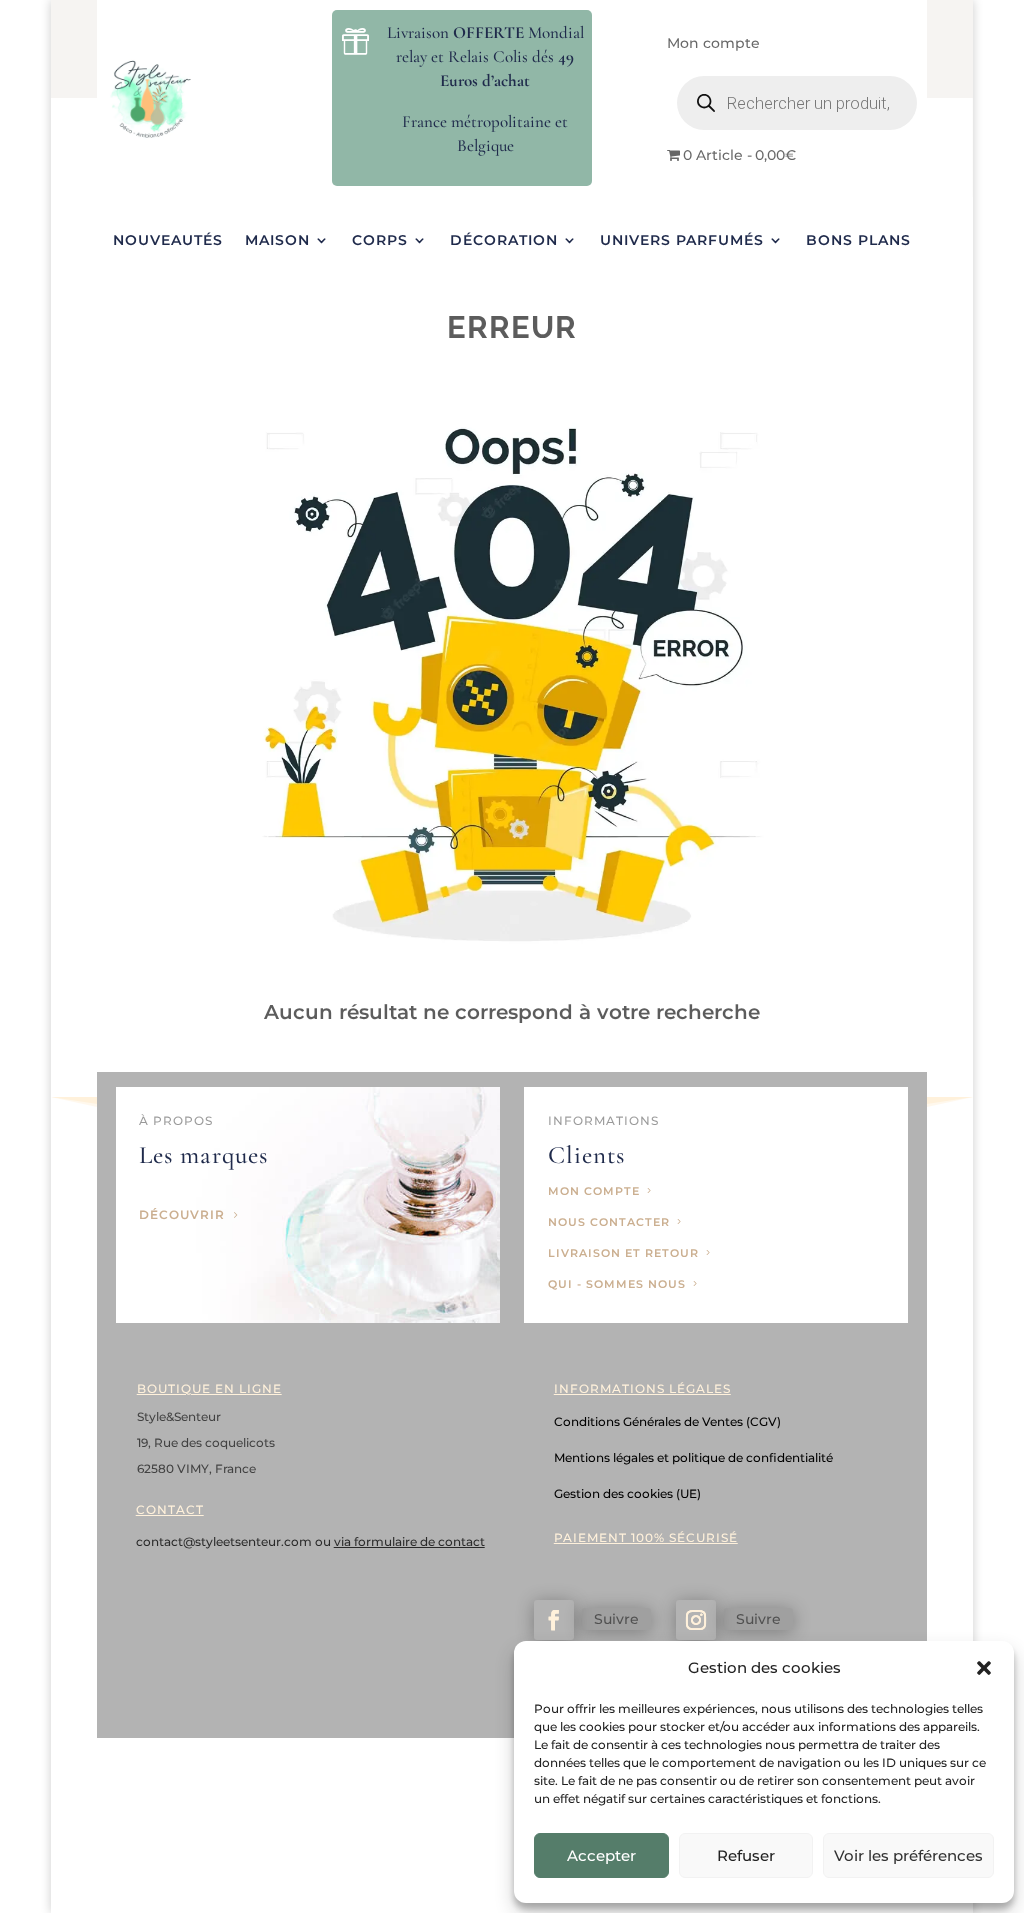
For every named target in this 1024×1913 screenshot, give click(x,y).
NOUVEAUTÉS (168, 241)
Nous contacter (609, 1222)
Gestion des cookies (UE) (627, 1493)
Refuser (746, 1855)
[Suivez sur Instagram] (696, 1620)
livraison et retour (623, 1253)
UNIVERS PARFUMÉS (682, 241)
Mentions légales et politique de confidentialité (693, 1457)
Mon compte (713, 44)
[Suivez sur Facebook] (554, 1620)
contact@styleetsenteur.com (225, 1541)
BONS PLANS (858, 241)
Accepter (601, 1855)
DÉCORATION (504, 241)
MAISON (277, 241)
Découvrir (182, 1214)
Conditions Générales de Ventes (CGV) (667, 1421)
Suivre (616, 1619)
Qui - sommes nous (617, 1284)
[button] (984, 1668)
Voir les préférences (908, 1855)
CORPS (380, 241)
